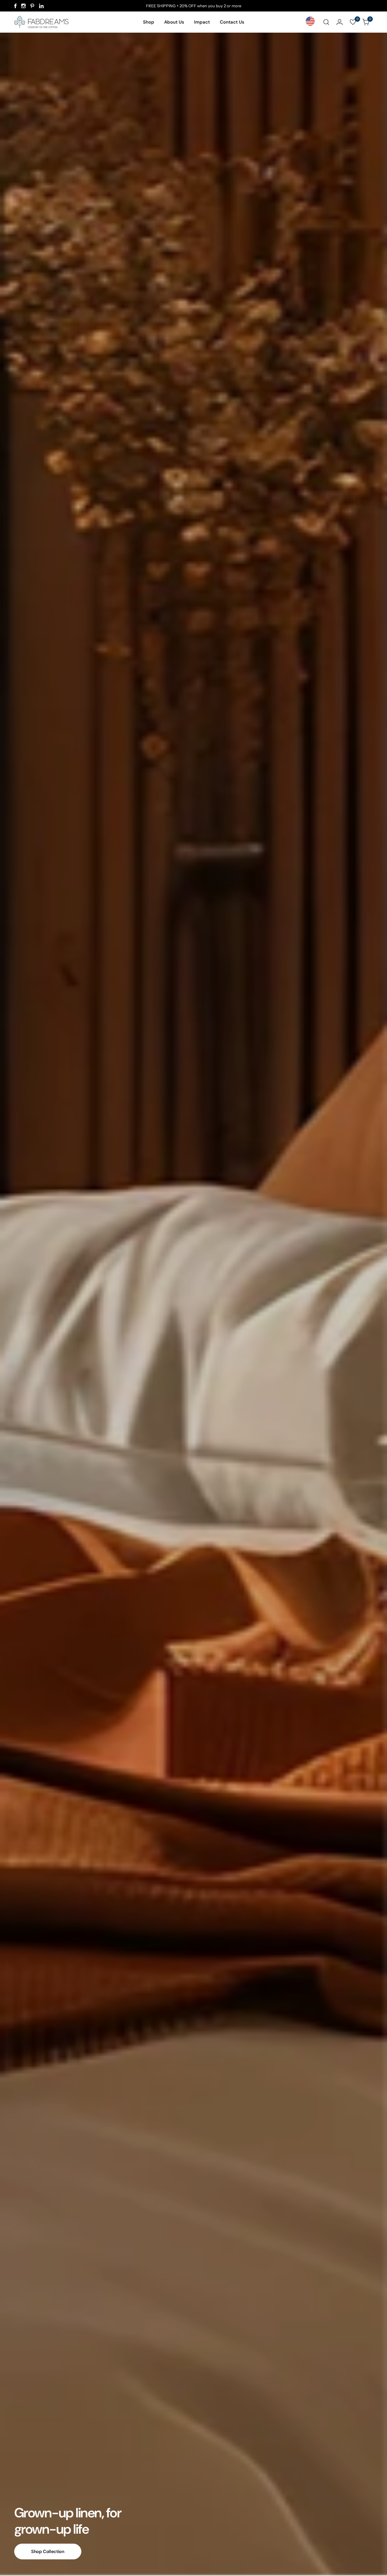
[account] (340, 22)
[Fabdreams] (41, 22)
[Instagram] (23, 6)
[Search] (326, 22)
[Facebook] (15, 6)
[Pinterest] (32, 6)
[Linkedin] (41, 6)
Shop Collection (48, 2552)
